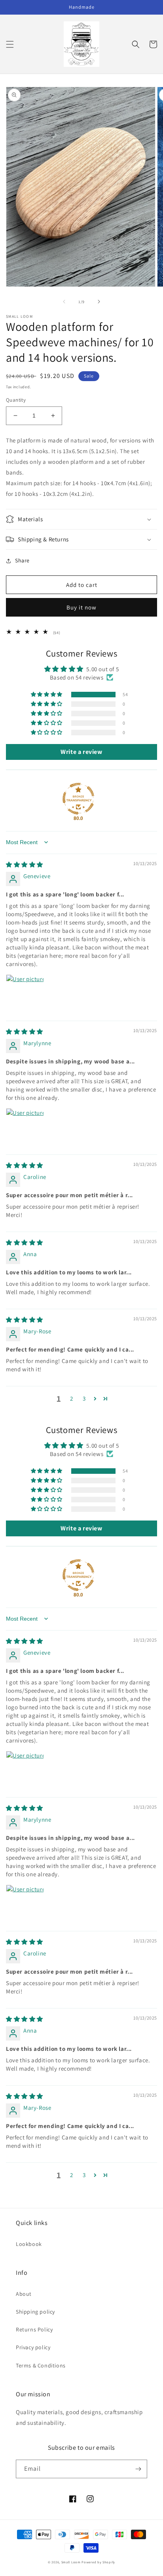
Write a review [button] (81, 752)
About (24, 2294)
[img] (25, 865)
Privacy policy (33, 2347)
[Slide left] (64, 302)
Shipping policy (35, 2312)
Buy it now (81, 607)
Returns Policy (34, 2329)
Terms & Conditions (41, 2365)
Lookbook (29, 2244)
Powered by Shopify (98, 2562)
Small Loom (71, 2562)
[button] (10, 44)
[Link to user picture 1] (25, 993)
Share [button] (22, 560)
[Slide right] (99, 302)
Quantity (16, 400)
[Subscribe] (138, 2469)
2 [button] (72, 1398)
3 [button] (84, 1398)
